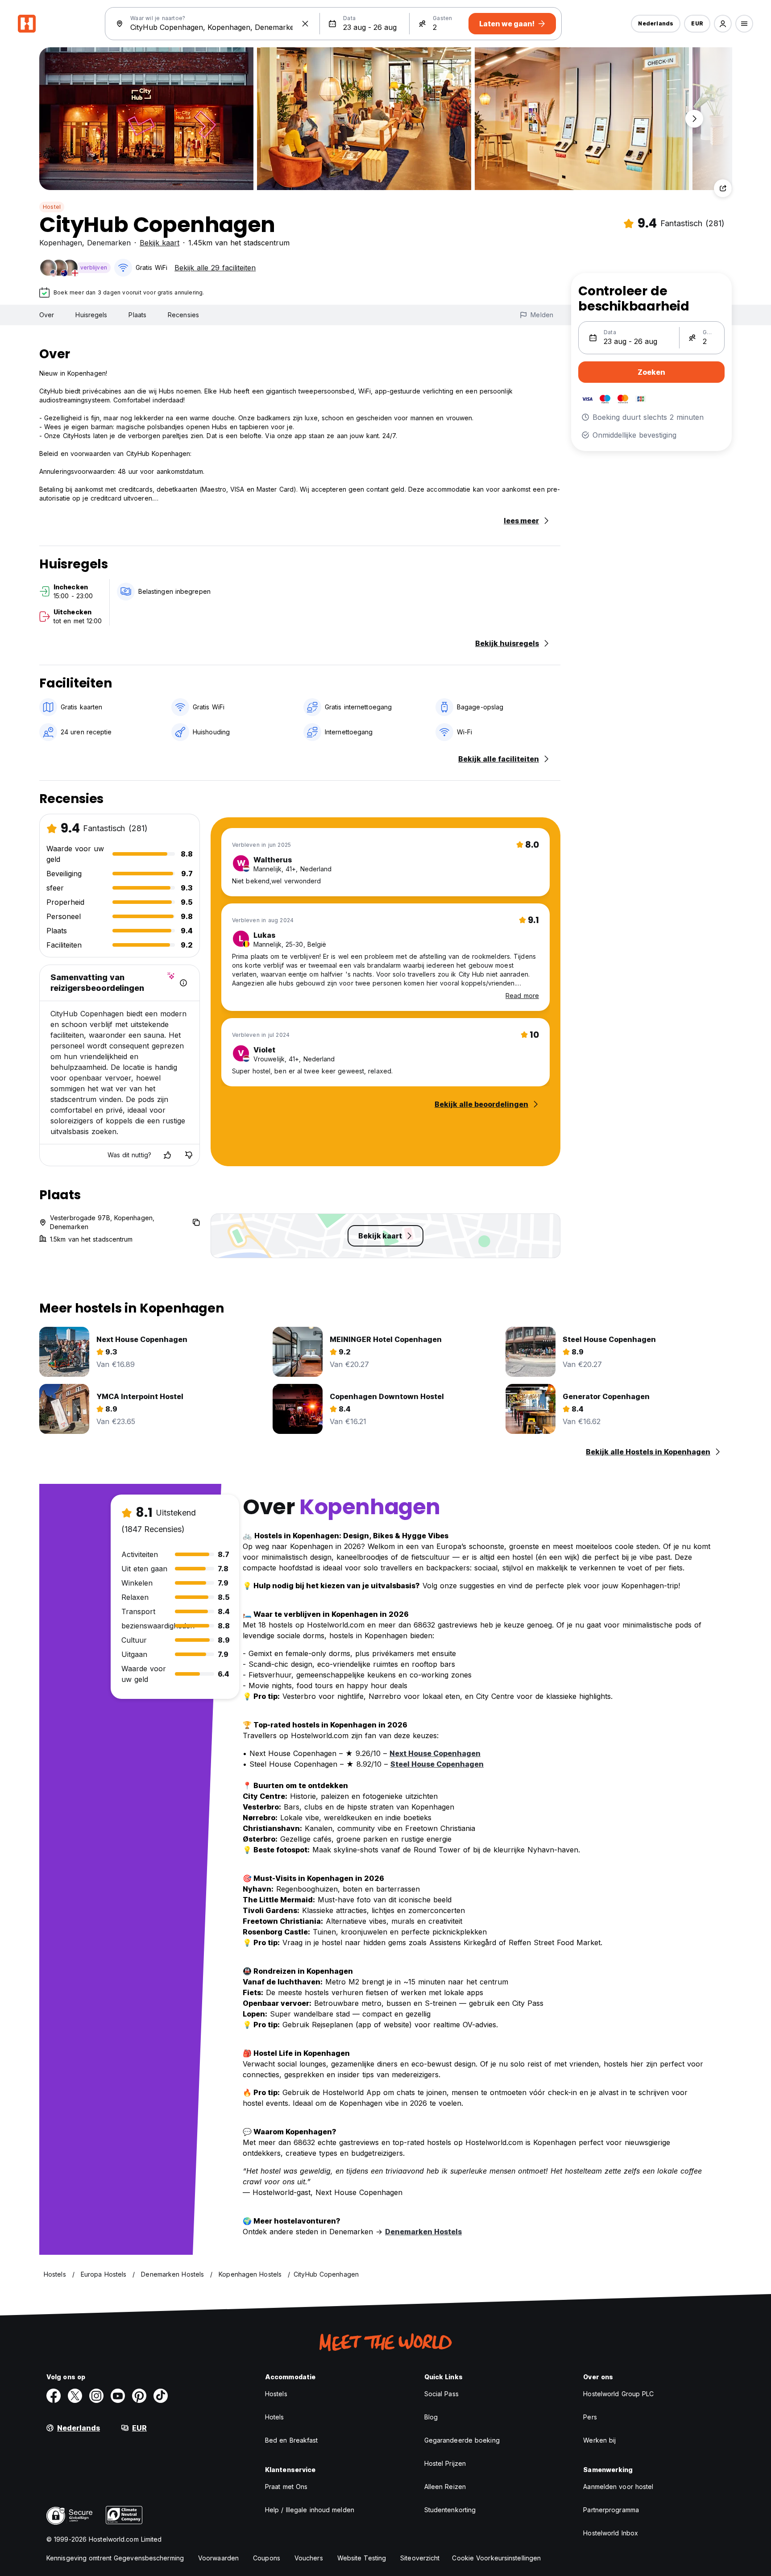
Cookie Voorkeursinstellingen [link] (496, 2558)
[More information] (183, 983)
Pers (590, 2417)
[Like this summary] (167, 1155)
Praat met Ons (286, 2487)
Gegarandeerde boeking (462, 2440)
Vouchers (309, 2558)
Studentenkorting (450, 2510)
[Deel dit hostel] (723, 188)
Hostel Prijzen (445, 2463)
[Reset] (305, 24)
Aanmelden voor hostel (618, 2487)
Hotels (275, 2417)
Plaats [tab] (137, 315)
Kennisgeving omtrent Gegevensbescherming (115, 2558)
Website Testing (362, 2558)
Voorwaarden (218, 2558)
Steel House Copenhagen (437, 1764)
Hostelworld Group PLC (618, 2394)
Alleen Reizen (445, 2487)
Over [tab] (47, 315)
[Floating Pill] (694, 119)
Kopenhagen (61, 243)
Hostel (52, 207)
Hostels (276, 2394)
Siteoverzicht (420, 2558)
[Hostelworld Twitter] (75, 2396)
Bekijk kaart (160, 243)
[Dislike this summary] (189, 1155)
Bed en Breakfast (292, 2440)
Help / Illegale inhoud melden (310, 2510)
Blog (431, 2417)
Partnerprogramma (611, 2510)
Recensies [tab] (183, 315)
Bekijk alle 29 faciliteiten (215, 268)
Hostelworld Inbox (611, 2533)
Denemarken (109, 243)
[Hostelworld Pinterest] (139, 2396)
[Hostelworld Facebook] (54, 2396)
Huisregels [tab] (91, 315)
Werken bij (599, 2440)
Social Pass (441, 2394)
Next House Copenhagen (435, 1753)
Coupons (267, 2558)
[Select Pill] (723, 24)
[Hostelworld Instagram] (96, 2396)
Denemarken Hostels (423, 2232)
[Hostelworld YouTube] (118, 2396)
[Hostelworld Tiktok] (161, 2396)
